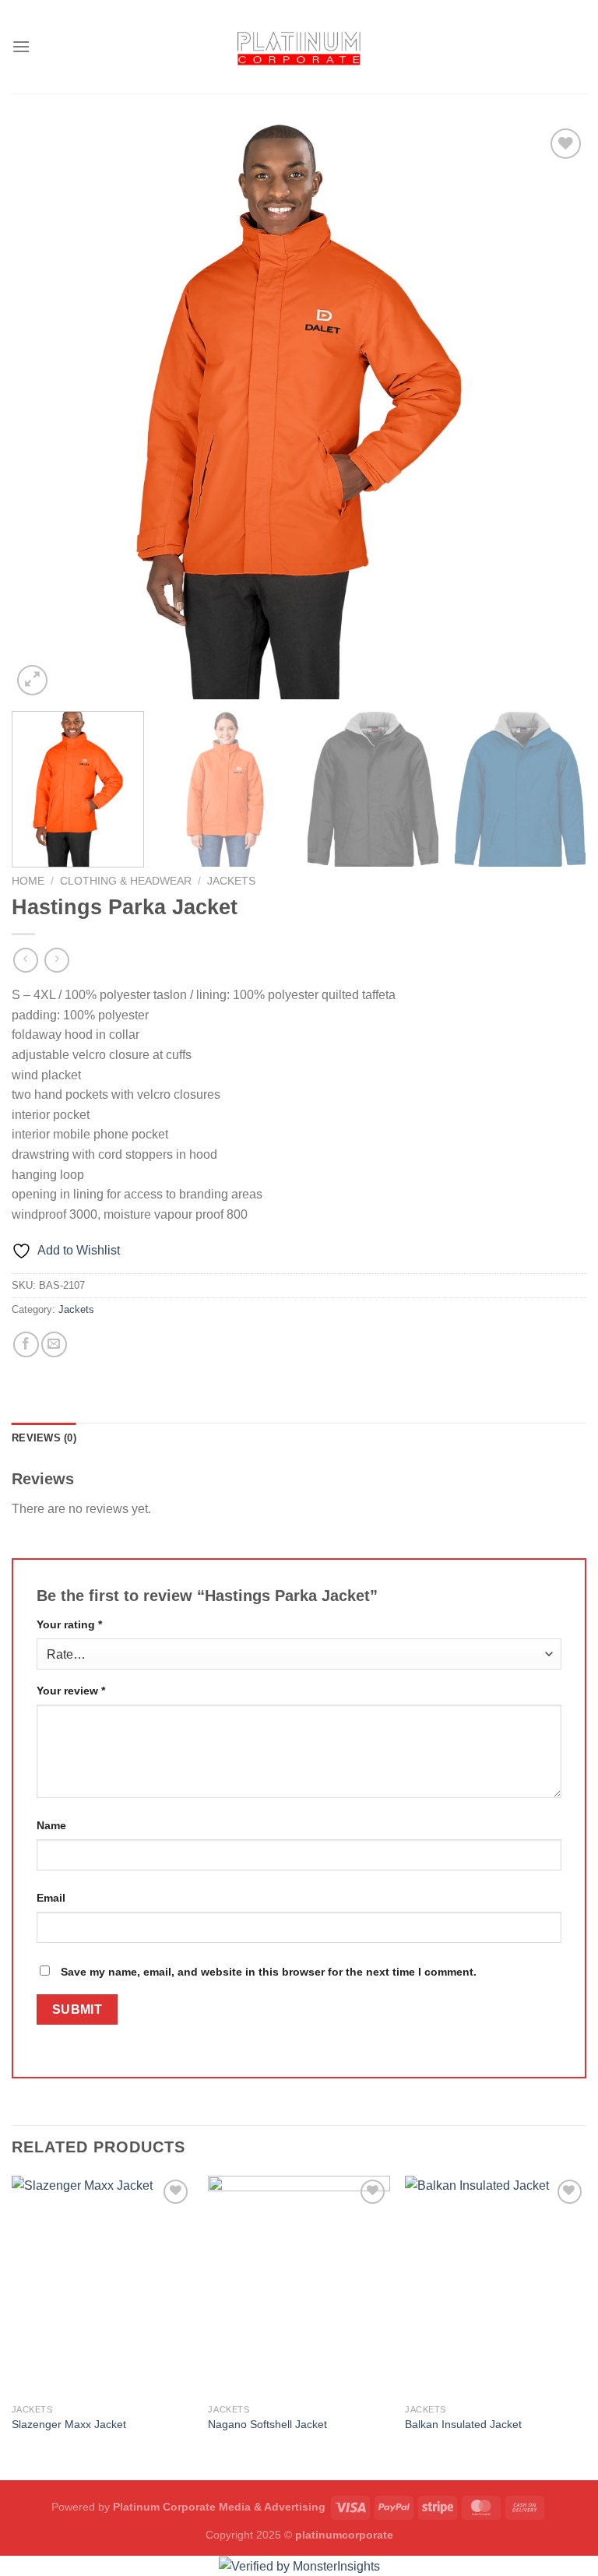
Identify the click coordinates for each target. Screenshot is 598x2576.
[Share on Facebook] (26, 1344)
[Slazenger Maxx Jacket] (102, 2286)
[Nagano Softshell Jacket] (299, 2286)
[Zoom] (32, 680)
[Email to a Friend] (54, 1344)
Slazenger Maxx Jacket (69, 2424)
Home (28, 881)
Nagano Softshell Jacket (267, 2424)
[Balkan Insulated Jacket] (496, 2286)
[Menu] (21, 46)
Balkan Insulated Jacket (463, 2424)
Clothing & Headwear (126, 881)
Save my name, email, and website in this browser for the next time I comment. (269, 1972)
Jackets (231, 881)
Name (51, 1825)
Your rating (69, 1624)
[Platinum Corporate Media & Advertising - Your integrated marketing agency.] (299, 46)
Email (51, 1898)
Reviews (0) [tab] (44, 1438)
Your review (71, 1691)
